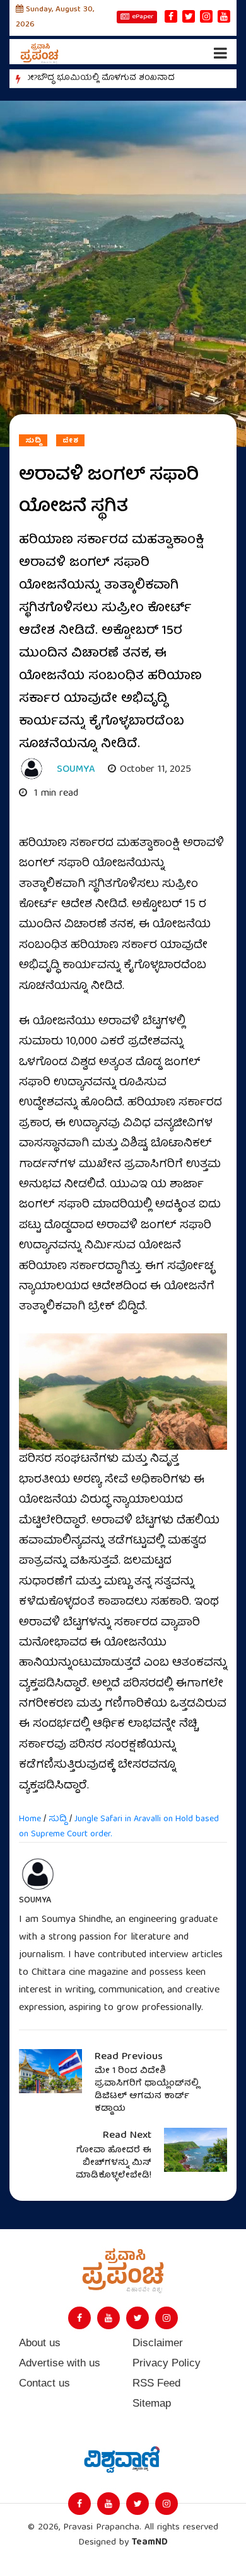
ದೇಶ (70, 441)
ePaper (143, 17)
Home (30, 1819)
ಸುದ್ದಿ (33, 441)
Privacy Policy (167, 2363)
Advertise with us (60, 2363)
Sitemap (152, 2403)
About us (40, 2343)
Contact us (44, 2383)
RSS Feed (156, 2383)
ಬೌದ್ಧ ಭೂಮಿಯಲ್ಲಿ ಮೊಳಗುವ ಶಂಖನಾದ (106, 78)
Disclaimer (158, 2343)
